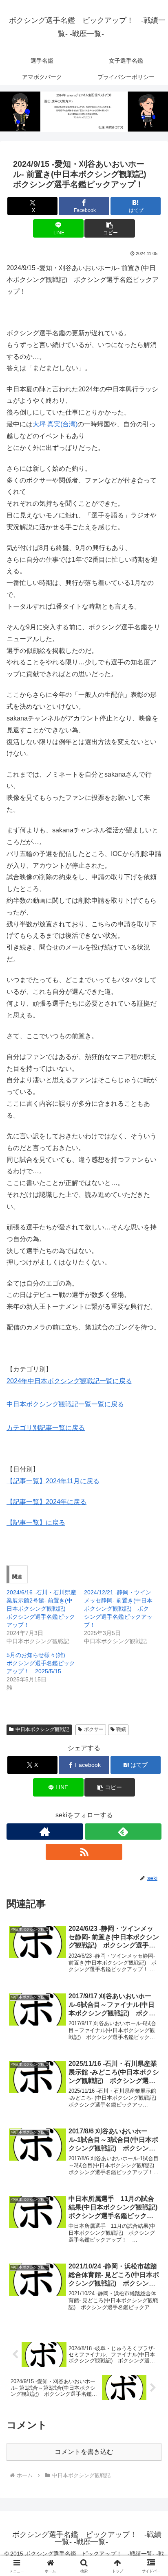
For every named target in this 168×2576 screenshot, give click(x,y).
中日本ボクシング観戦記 (42, 1729)
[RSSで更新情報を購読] (84, 1852)
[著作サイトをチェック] (45, 1832)
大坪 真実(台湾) (55, 424)
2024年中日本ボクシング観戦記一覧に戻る (69, 1381)
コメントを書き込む (84, 2452)
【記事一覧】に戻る (36, 1523)
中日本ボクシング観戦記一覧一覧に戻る (65, 1404)
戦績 (121, 1729)
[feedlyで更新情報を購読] (123, 1832)
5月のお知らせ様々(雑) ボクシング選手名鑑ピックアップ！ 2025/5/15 (41, 1663)
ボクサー (94, 1729)
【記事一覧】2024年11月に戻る (53, 1481)
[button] (110, 228)
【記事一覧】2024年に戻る (46, 1502)
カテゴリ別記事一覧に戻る (46, 1428)
